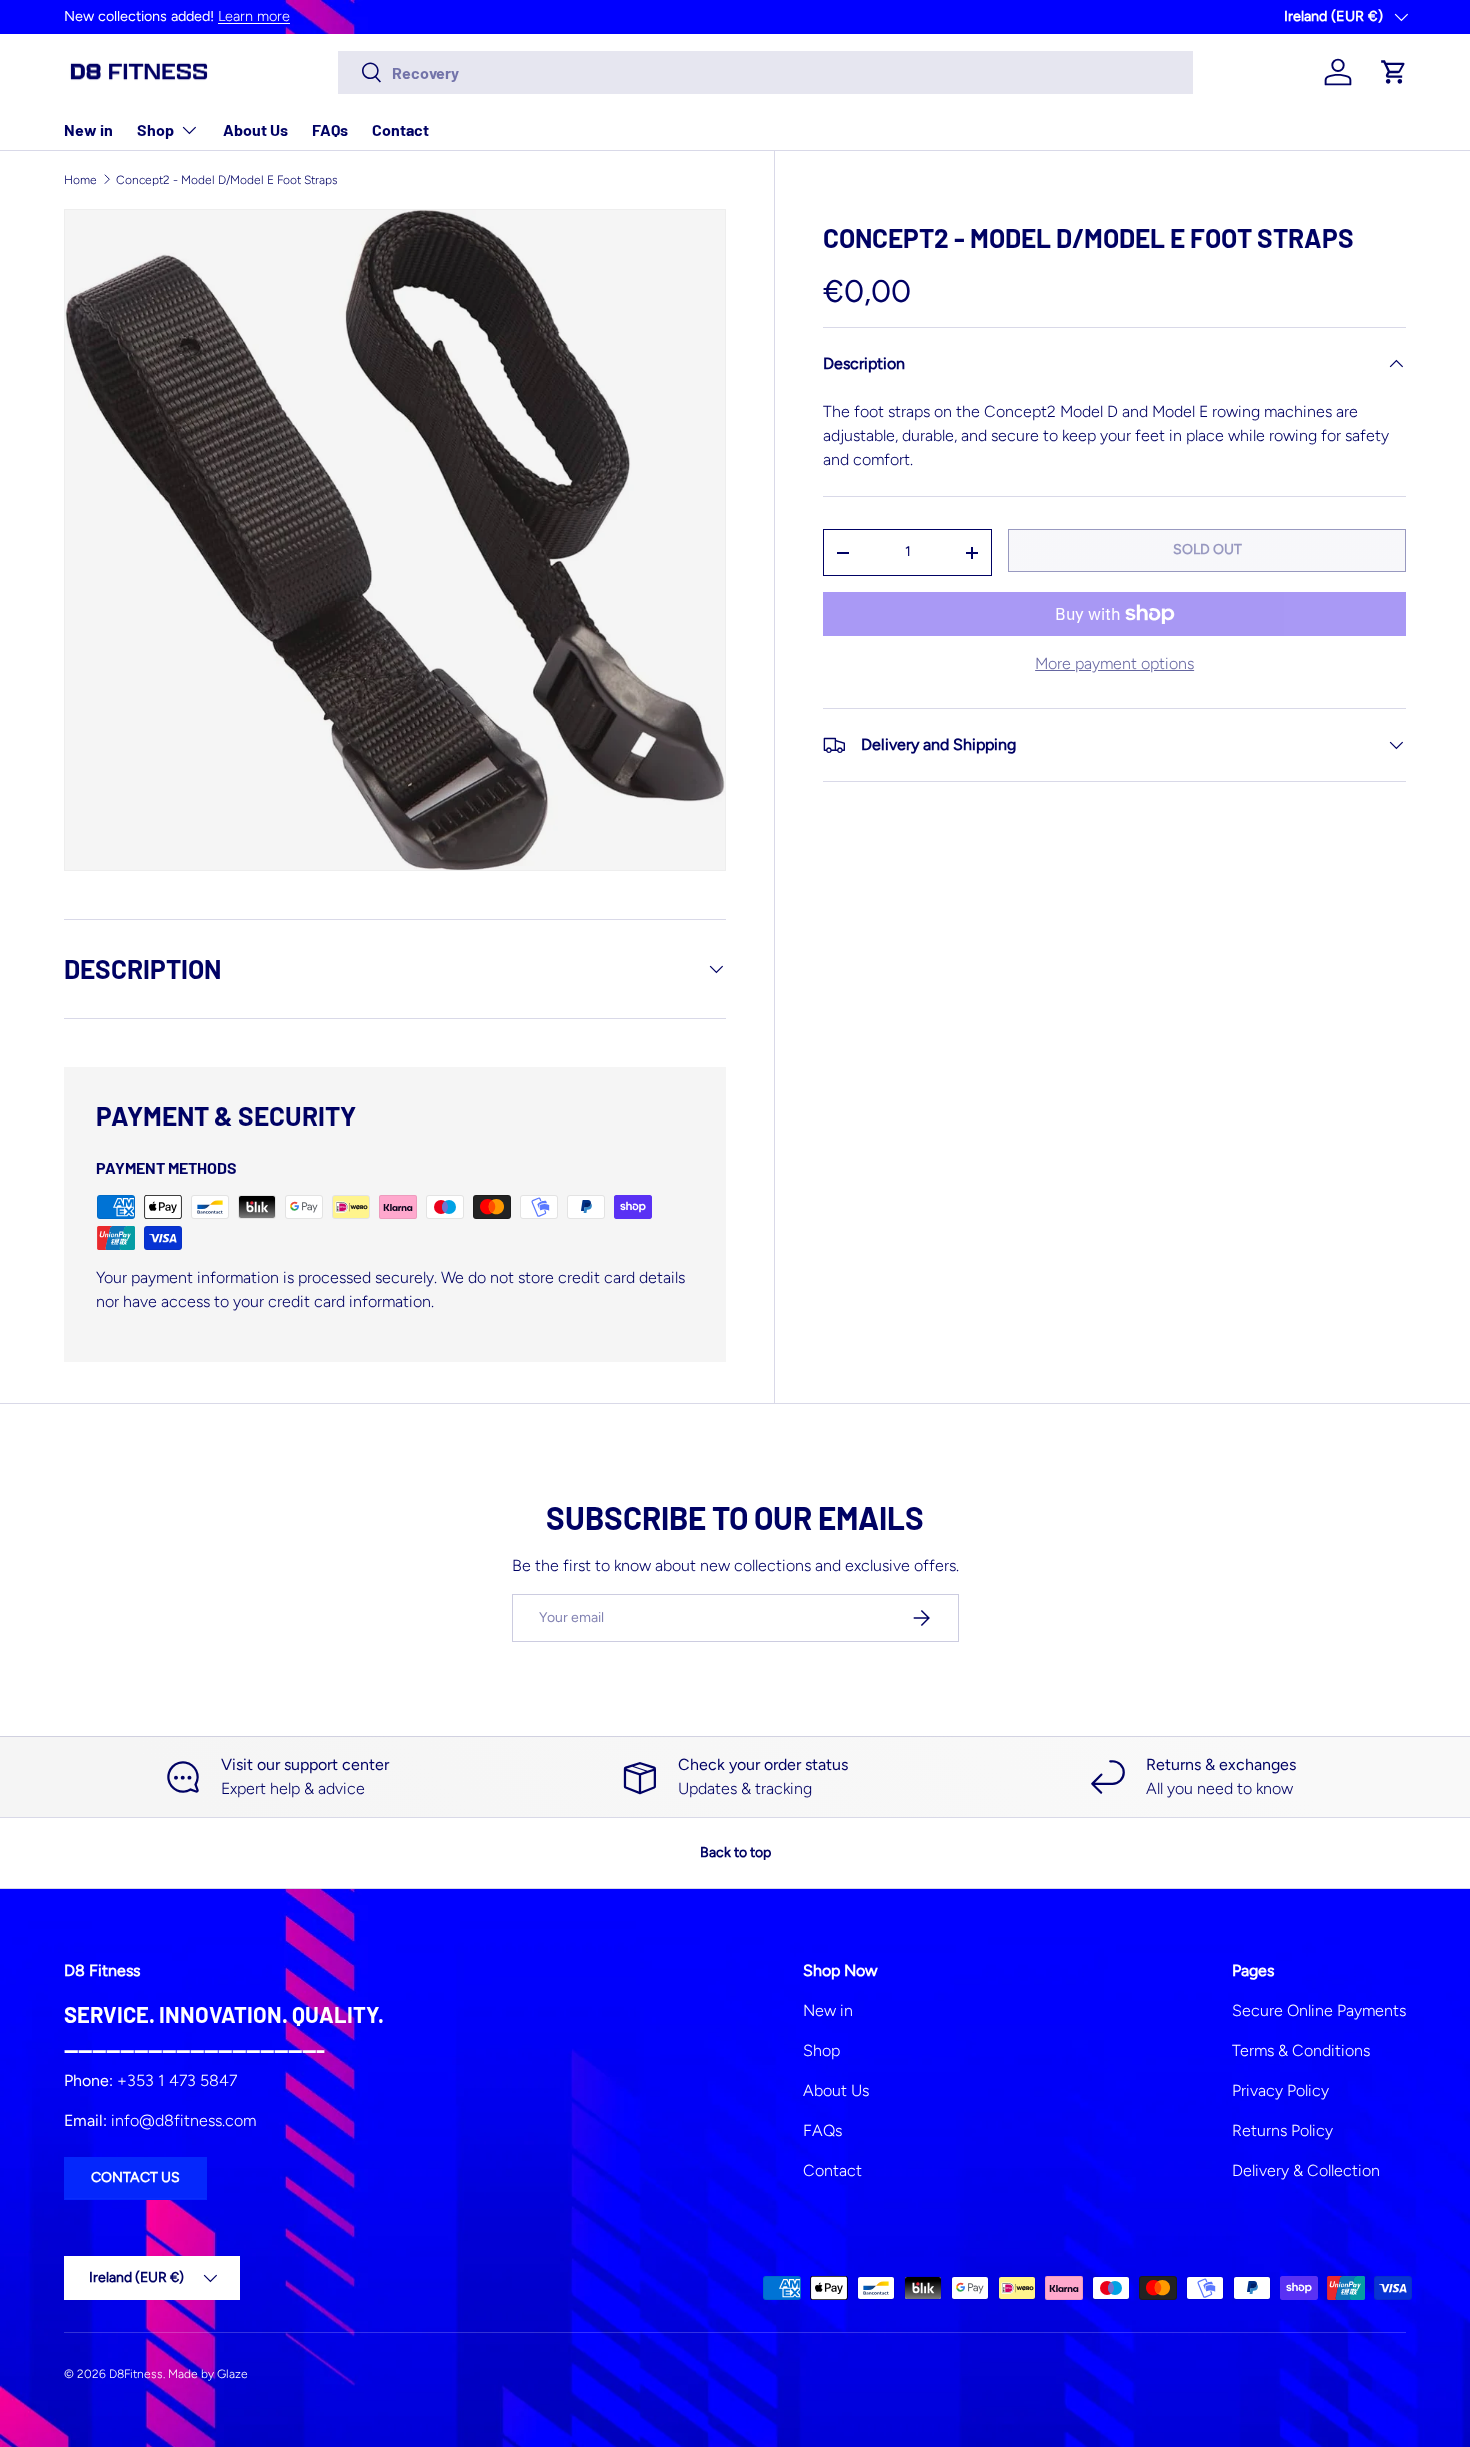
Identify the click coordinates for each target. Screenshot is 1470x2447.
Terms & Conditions (1301, 2050)
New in (88, 129)
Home (80, 180)
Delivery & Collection (1306, 2170)
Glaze (232, 2374)
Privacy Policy (1280, 2090)
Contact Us (135, 2177)
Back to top (735, 1852)
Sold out (1207, 549)
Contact (400, 129)
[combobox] (765, 72)
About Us (255, 129)
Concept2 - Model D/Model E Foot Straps (227, 180)
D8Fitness (136, 2374)
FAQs (330, 129)
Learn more (254, 16)
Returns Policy (1282, 2130)
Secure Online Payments (1319, 2010)
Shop (155, 129)
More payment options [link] (1114, 663)
